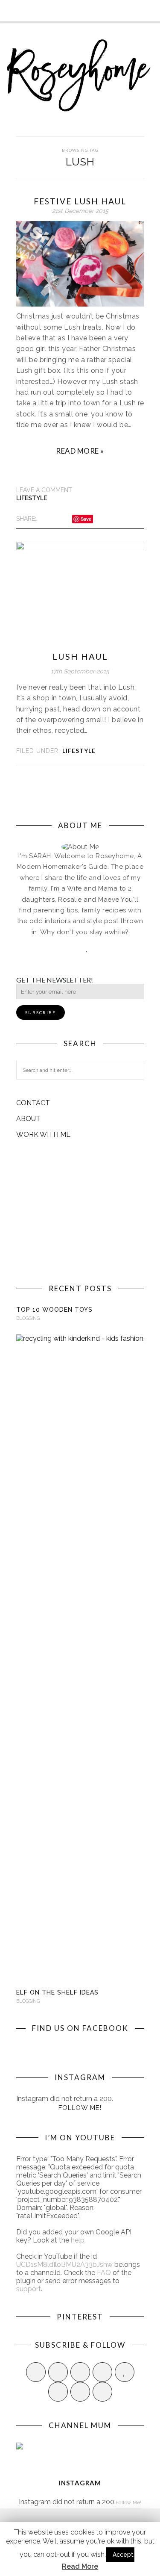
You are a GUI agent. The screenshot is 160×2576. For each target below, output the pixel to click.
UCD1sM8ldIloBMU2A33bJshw (64, 2265)
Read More (80, 2566)
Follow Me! (80, 2108)
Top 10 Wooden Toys (54, 1310)
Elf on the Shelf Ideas (57, 1992)
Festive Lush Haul (80, 201)
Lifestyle (32, 498)
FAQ (104, 2273)
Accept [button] (123, 2555)
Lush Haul (80, 656)
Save (86, 519)
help (78, 2240)
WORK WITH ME (43, 1135)
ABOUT (28, 1119)
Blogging (28, 1318)
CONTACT (33, 1103)
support (29, 2289)
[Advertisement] (80, 1211)
